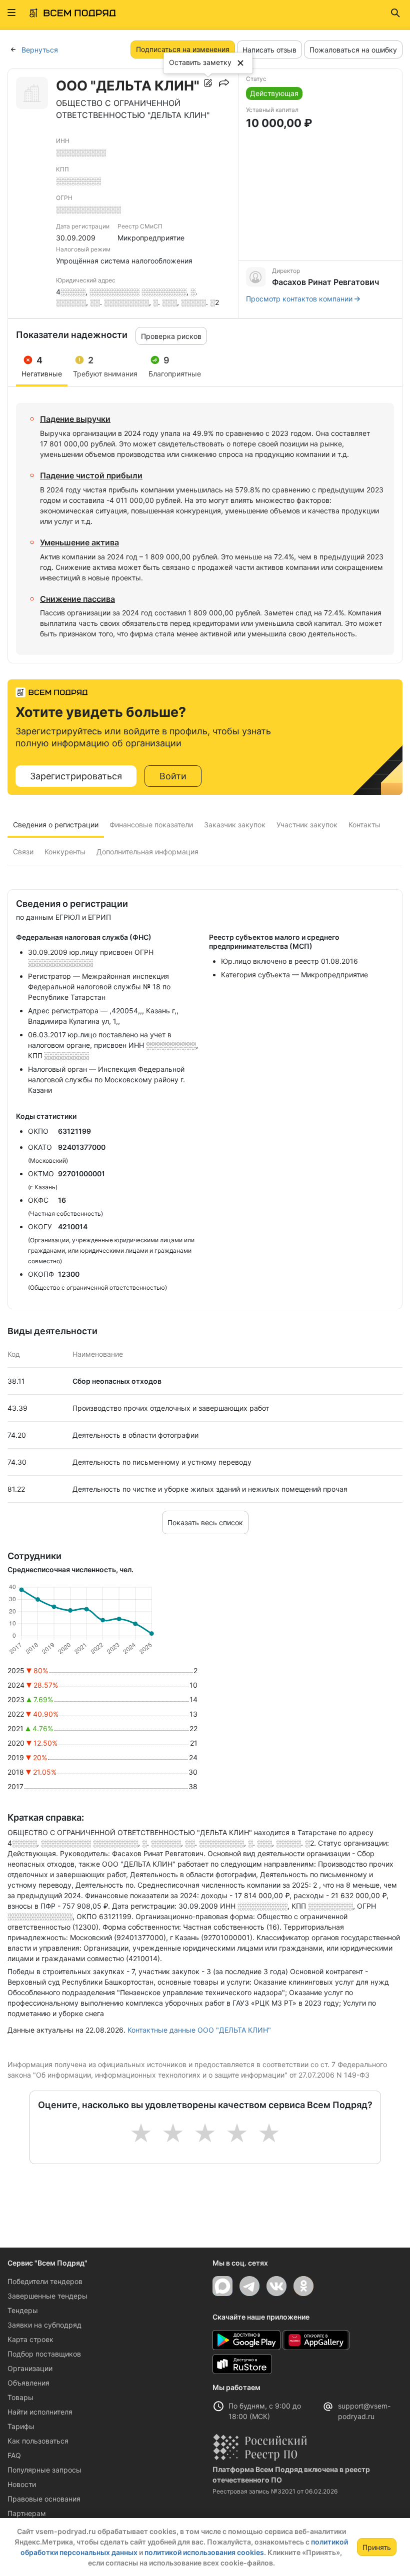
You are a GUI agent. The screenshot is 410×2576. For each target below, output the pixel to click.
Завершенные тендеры (47, 2296)
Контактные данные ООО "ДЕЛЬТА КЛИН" (199, 2030)
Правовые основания (44, 2499)
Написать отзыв (269, 50)
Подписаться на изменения (183, 49)
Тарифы (21, 2426)
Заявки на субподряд (44, 2325)
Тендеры (23, 2310)
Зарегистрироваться (76, 776)
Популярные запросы (44, 2470)
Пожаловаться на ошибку (353, 50)
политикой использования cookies (204, 2552)
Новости (22, 2484)
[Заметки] (208, 83)
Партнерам (27, 2513)
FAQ (14, 2455)
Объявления (28, 2383)
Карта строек (30, 2339)
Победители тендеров (45, 2281)
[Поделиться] (224, 83)
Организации (30, 2368)
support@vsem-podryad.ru (364, 2411)
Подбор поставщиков (44, 2354)
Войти (173, 776)
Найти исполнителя (40, 2412)
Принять (377, 2547)
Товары (20, 2397)
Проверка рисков (171, 336)
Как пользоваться (38, 2441)
